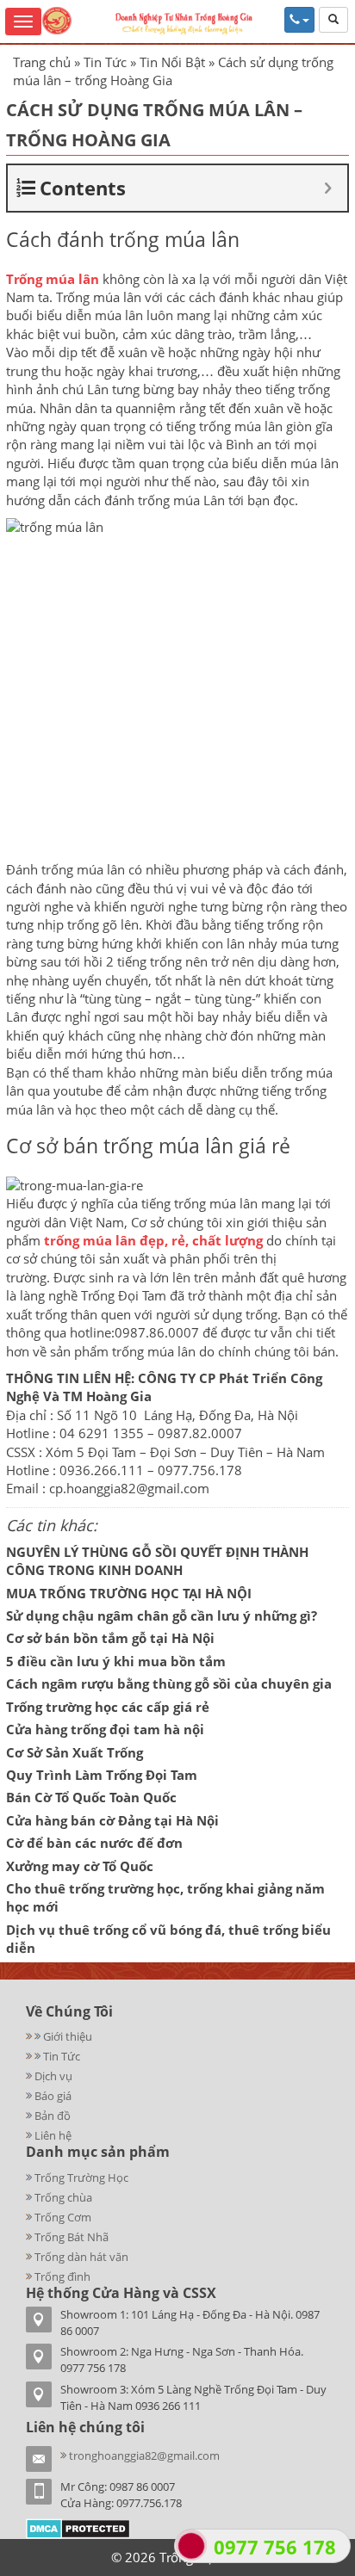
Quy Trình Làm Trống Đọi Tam (102, 1775)
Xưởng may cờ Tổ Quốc (80, 1866)
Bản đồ (53, 2116)
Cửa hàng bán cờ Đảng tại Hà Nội (112, 1820)
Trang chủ (42, 62)
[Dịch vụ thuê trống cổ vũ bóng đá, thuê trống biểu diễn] (30, 2056)
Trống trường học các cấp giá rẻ (108, 1707)
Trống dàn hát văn (81, 2257)
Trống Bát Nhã (72, 2237)
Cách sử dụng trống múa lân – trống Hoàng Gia (154, 125)
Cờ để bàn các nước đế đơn (94, 1843)
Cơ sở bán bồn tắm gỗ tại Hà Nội (110, 1638)
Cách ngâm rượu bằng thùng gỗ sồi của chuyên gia (169, 1683)
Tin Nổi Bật (172, 62)
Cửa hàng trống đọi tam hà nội (105, 1729)
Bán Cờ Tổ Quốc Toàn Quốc (91, 1797)
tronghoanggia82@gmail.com (144, 2456)
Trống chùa (63, 2197)
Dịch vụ (53, 2076)
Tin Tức (105, 62)
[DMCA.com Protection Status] (78, 2528)
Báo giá (53, 2096)
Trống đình (62, 2276)
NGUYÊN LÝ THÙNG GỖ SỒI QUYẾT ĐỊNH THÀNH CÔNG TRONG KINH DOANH (157, 1561)
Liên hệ (53, 2135)
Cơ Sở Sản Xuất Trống (75, 1752)
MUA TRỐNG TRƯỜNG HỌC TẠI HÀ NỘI (129, 1593)
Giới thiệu (68, 2036)
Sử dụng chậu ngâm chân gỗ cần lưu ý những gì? (162, 1615)
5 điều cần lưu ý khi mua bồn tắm (116, 1661)
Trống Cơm (63, 2217)
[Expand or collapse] (328, 188)
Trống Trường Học (81, 2178)
